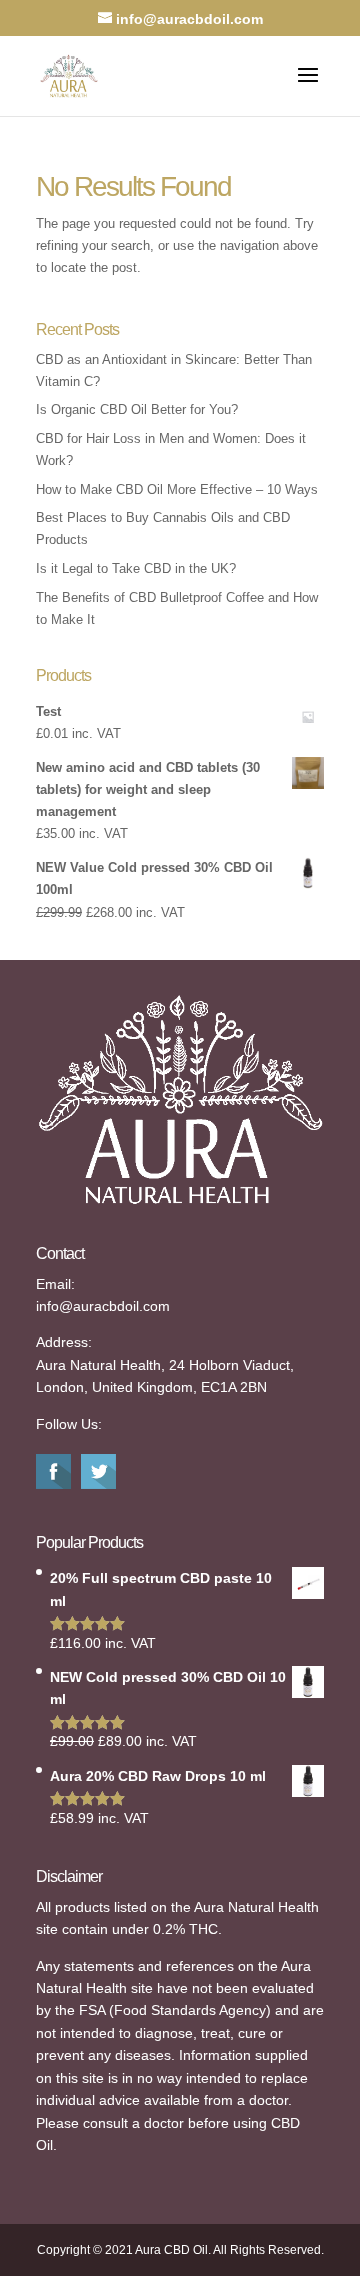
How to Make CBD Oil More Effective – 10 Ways (177, 489)
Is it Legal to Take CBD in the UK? (136, 568)
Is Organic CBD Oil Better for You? (137, 409)
